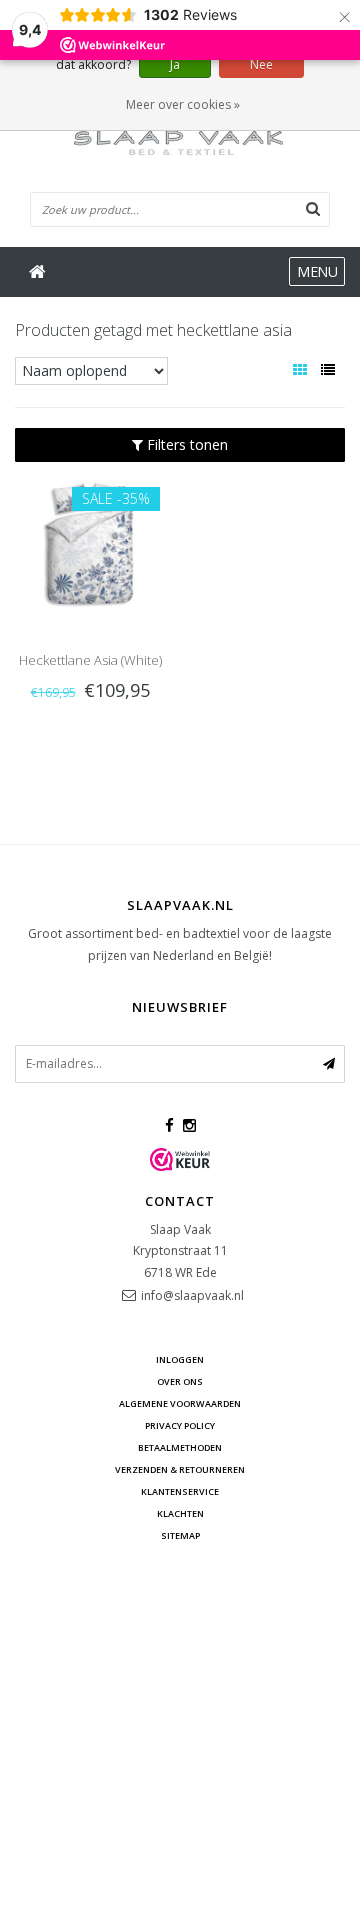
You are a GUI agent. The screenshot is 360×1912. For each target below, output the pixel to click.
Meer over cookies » (183, 104)
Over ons (180, 1381)
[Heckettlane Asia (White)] (90, 543)
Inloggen (180, 1359)
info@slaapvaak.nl (192, 1295)
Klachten (180, 1513)
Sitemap (180, 1535)
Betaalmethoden (180, 1447)
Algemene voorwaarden (180, 1403)
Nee (261, 64)
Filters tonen (185, 444)
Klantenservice (180, 1491)
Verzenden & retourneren (180, 1469)
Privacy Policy (180, 1425)
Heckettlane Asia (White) (90, 660)
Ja (175, 64)
